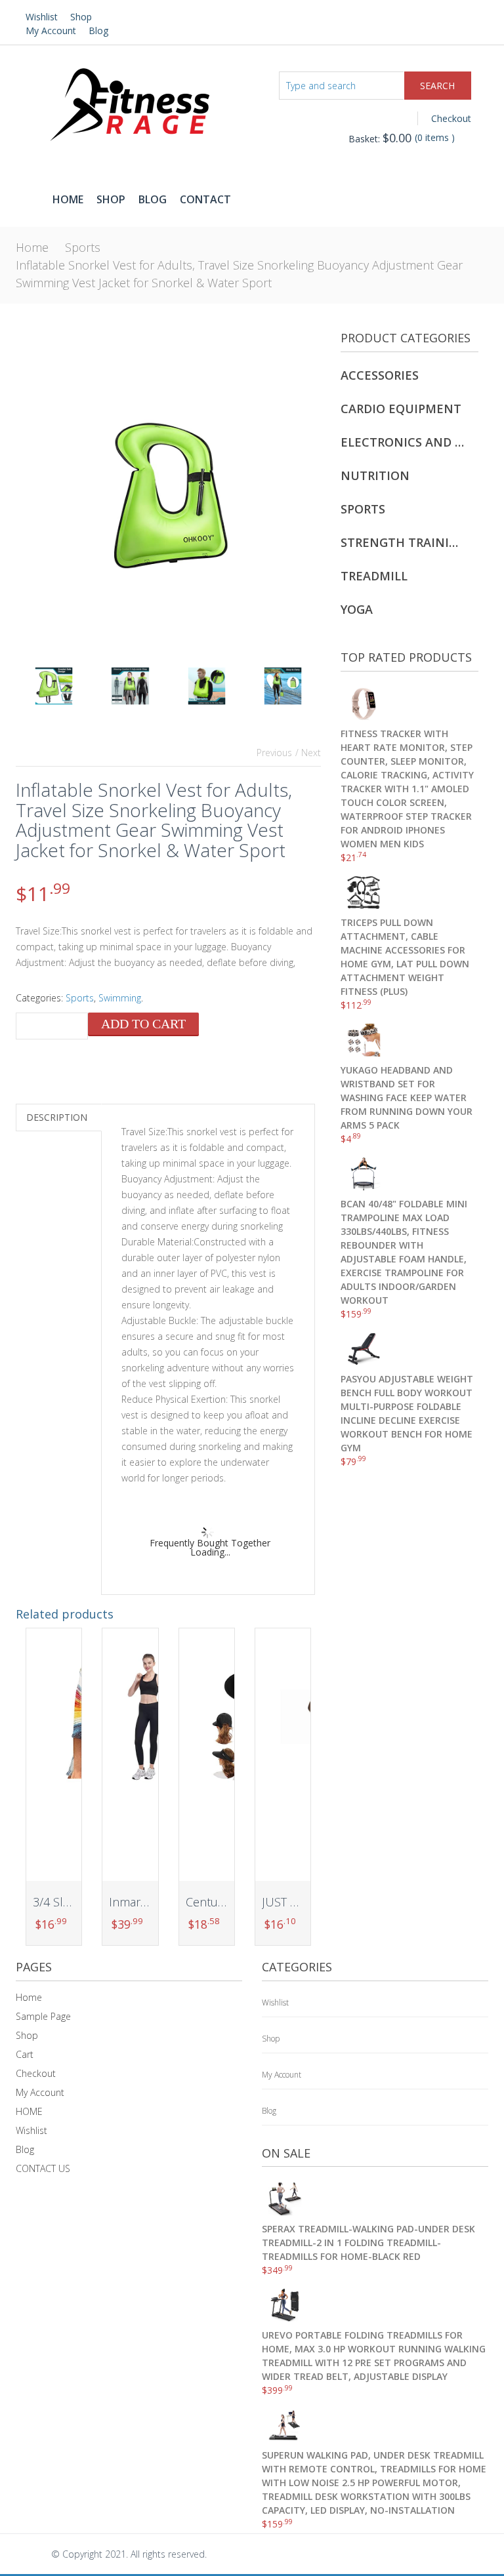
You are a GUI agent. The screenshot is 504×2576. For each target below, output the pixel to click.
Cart (25, 2054)
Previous (274, 753)
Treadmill (374, 576)
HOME (29, 2111)
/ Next (308, 753)
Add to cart (143, 1024)
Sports (83, 247)
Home (68, 199)
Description (57, 1117)
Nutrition (375, 475)
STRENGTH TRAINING (403, 542)
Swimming (120, 998)
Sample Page (43, 2016)
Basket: (380, 139)
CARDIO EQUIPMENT (401, 409)
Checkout (451, 118)
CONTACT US (43, 2168)
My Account (51, 30)
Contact (205, 199)
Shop (81, 17)
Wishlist (42, 17)
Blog (98, 30)
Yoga (357, 609)
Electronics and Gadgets (403, 442)
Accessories (380, 375)
